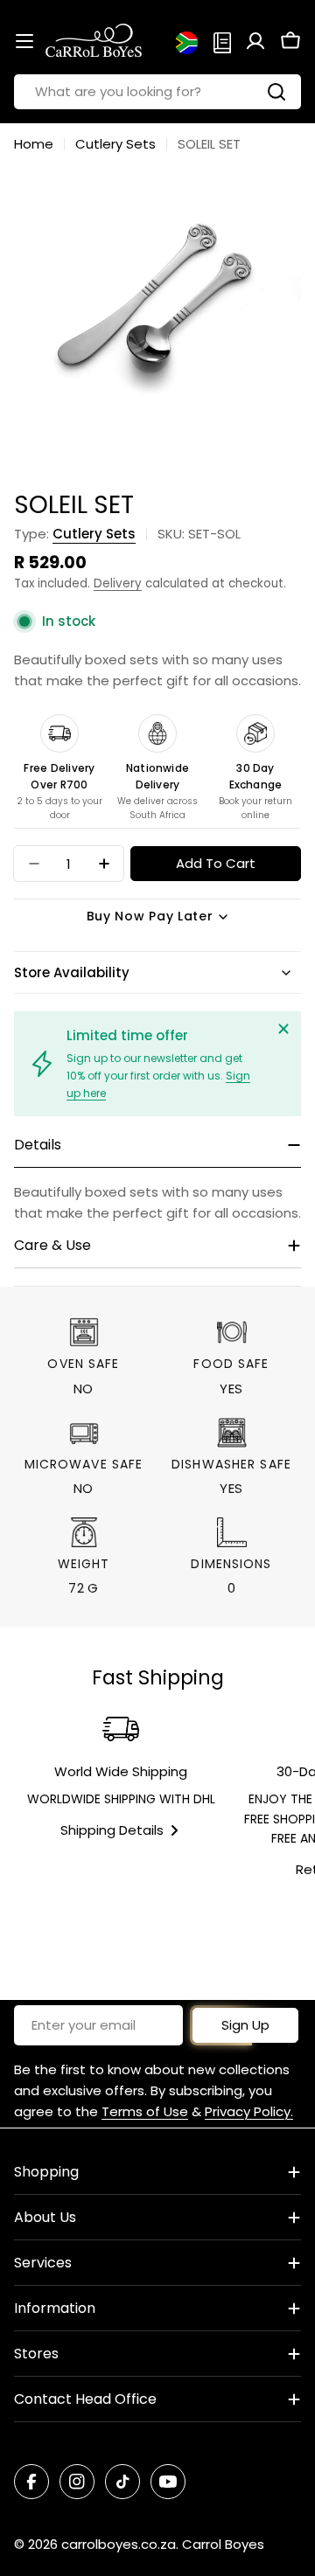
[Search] (276, 92)
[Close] (283, 1029)
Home (34, 144)
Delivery (118, 583)
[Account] (255, 41)
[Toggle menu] (24, 41)
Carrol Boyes (223, 2544)
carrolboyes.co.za (119, 2544)
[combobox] (157, 92)
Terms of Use (145, 2111)
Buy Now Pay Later (150, 916)
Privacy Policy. (249, 2111)
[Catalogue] (222, 41)
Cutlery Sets (115, 144)
